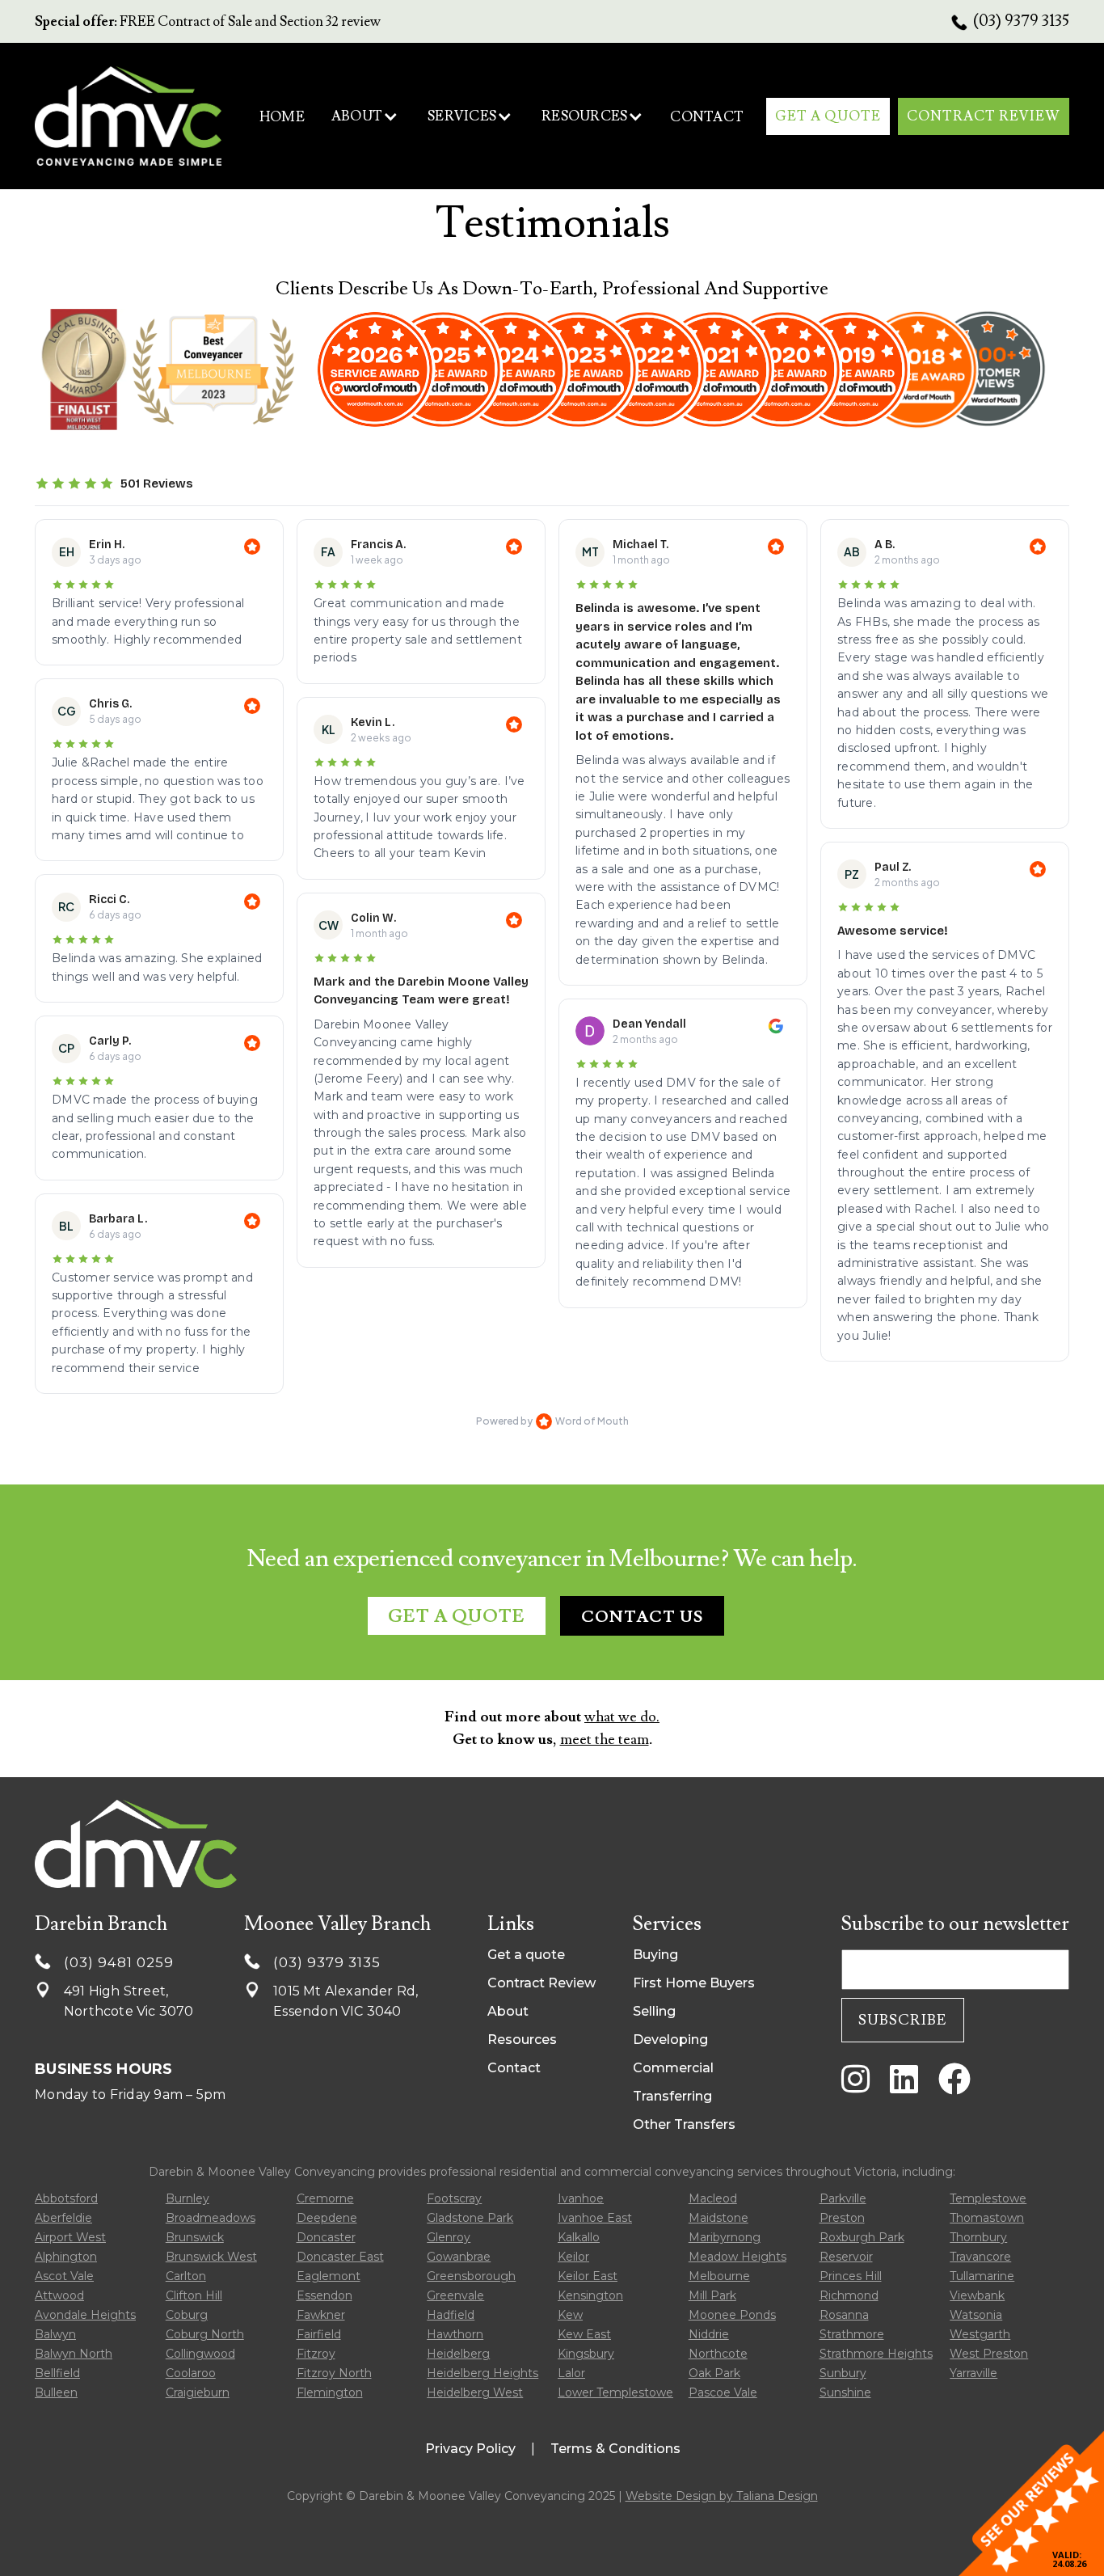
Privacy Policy (470, 2449)
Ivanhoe (581, 2198)
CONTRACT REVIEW (984, 116)
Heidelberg (458, 2354)
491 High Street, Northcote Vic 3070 (129, 2001)
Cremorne (325, 2198)
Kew (570, 2315)
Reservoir (846, 2257)
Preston (842, 2218)
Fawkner (321, 2315)
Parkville (843, 2198)
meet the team (605, 1740)
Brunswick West (211, 2257)
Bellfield (57, 2373)
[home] (128, 116)
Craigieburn (198, 2392)
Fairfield (319, 2334)
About (508, 2011)
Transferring (672, 2096)
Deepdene (327, 2218)
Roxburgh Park (862, 2237)
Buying (655, 1955)
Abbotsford (66, 2198)
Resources (522, 2040)
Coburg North (205, 2334)
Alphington (66, 2257)
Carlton (186, 2276)
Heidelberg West (475, 2392)
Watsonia (976, 2315)
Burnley (188, 2198)
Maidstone (718, 2218)
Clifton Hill (194, 2295)
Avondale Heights (85, 2315)
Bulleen (56, 2392)
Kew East (584, 2334)
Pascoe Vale (723, 2392)
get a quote (457, 1617)
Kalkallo (579, 2237)
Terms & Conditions (615, 2449)
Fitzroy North (334, 2373)
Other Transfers (684, 2124)
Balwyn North (74, 2354)
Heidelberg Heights (482, 2373)
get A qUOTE (828, 116)
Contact (514, 2068)
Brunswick (195, 2237)
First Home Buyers (694, 1983)
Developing (670, 2040)
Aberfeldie (63, 2218)
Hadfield (451, 2315)
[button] (365, 116)
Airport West (70, 2237)
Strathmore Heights (876, 2354)
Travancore (980, 2257)
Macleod (713, 2198)
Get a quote (526, 1955)
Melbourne (719, 2276)
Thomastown (987, 2218)
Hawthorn (455, 2334)
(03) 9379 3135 (1021, 21)
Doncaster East (340, 2257)
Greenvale (455, 2295)
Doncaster (326, 2237)
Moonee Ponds (732, 2315)
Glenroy (449, 2237)
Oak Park (714, 2373)
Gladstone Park (470, 2218)
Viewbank (977, 2295)
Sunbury (843, 2373)
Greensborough (471, 2276)
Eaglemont (329, 2276)
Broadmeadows (211, 2218)
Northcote (718, 2354)
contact (707, 117)
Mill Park (712, 2295)
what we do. (622, 1717)
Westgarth (980, 2334)
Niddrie (709, 2334)
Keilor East (588, 2276)
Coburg (187, 2315)
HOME (282, 117)
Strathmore (852, 2334)
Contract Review (541, 1983)
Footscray (454, 2198)
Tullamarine (982, 2276)
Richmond (849, 2295)
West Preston (989, 2354)
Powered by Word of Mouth (552, 1421)
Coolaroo (191, 2373)
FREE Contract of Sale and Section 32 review (208, 22)
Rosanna (844, 2315)
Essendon (324, 2295)
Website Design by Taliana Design (722, 2496)
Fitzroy (316, 2354)
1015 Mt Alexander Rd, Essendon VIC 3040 (346, 2001)
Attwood (59, 2295)
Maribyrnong (725, 2237)
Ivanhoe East (595, 2218)
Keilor (573, 2257)
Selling (654, 2011)
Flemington (330, 2392)
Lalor (571, 2373)
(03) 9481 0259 (119, 1962)
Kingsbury (586, 2354)
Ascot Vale (64, 2276)
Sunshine (845, 2392)
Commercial (673, 2068)
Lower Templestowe (615, 2392)
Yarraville (973, 2373)
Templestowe (988, 2198)
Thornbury (978, 2237)
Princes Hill (851, 2276)
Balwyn (55, 2334)
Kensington (590, 2295)
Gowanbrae (459, 2257)
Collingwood (200, 2354)
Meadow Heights (737, 2257)
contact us (642, 1617)
